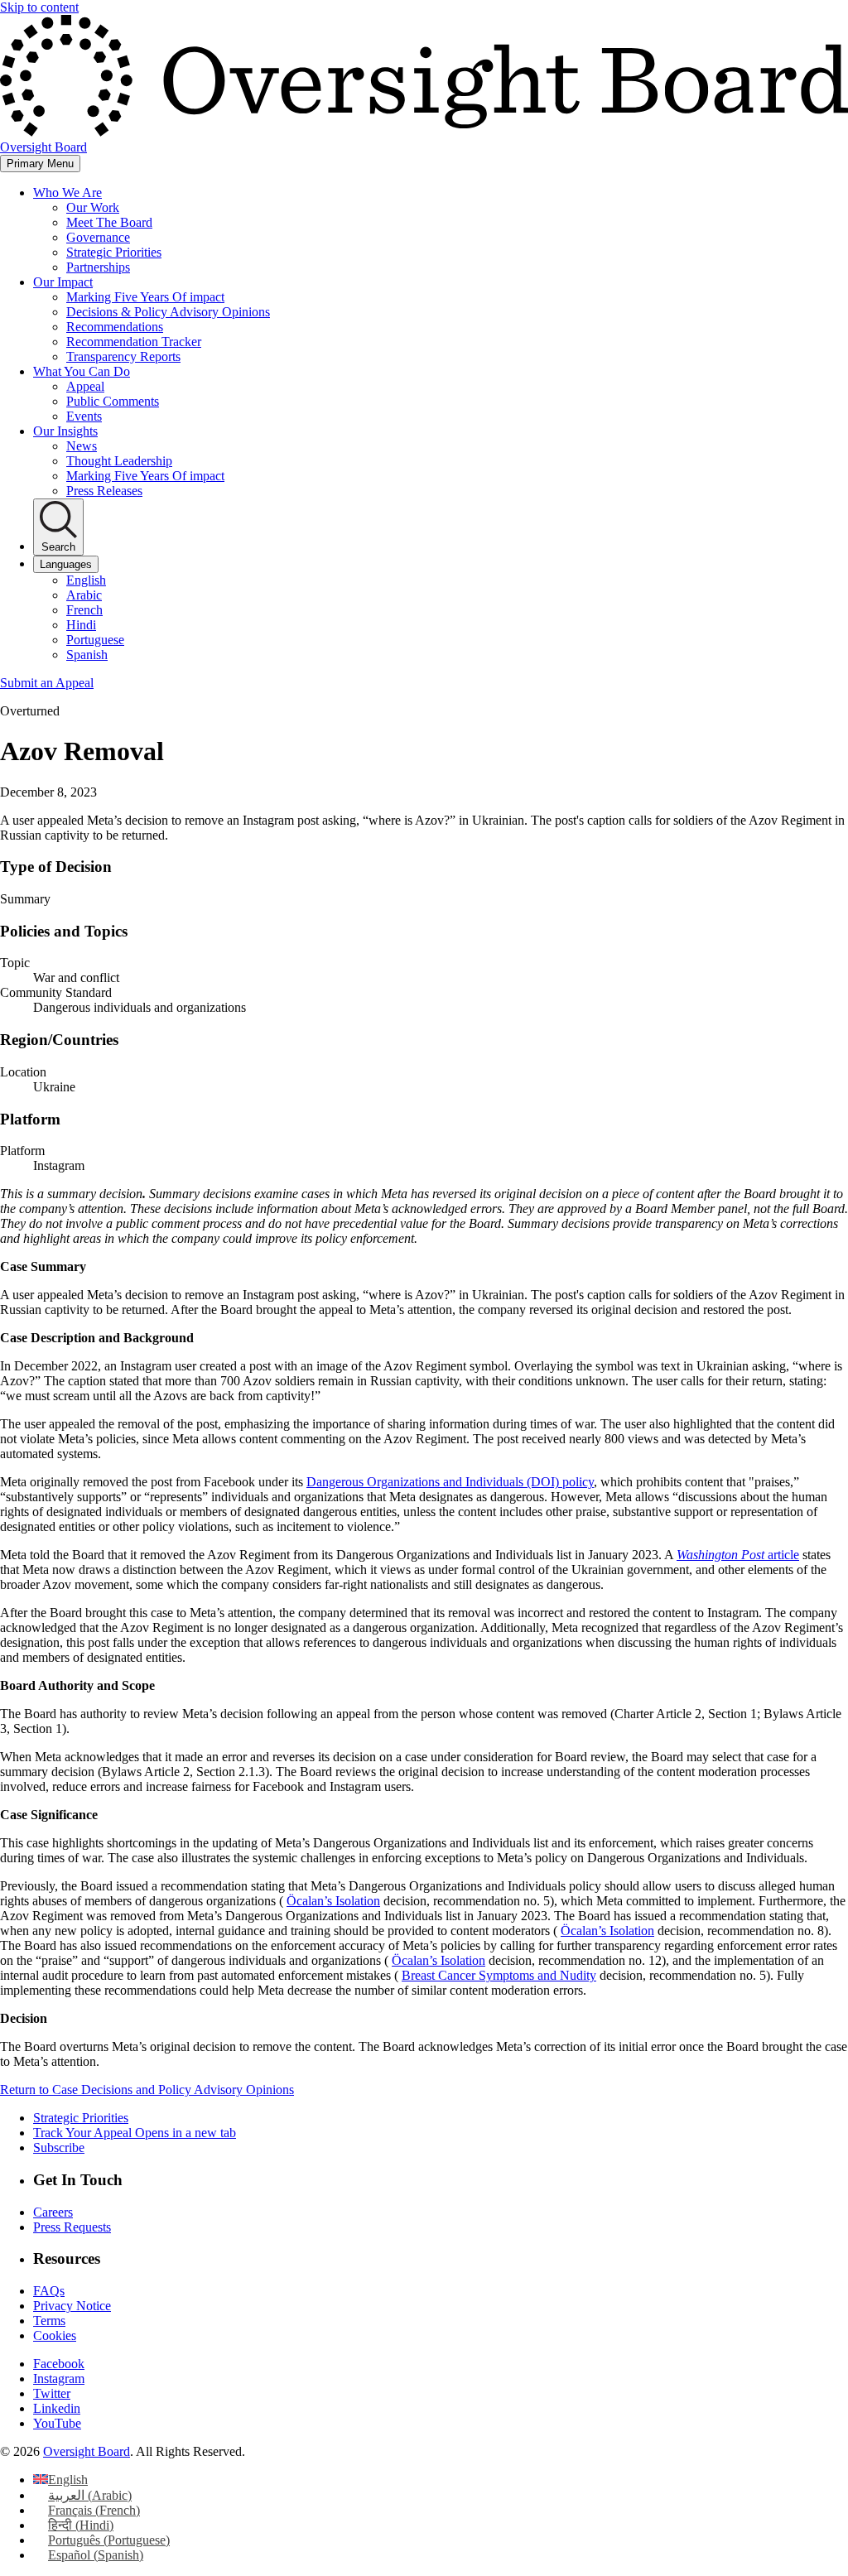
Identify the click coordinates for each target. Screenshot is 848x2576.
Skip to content (39, 7)
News (82, 446)
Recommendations (115, 327)
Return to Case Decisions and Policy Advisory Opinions (147, 2090)
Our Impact (63, 282)
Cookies (55, 2335)
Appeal (85, 386)
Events (84, 416)
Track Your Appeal (135, 2133)
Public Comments (113, 401)
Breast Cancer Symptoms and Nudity (499, 1975)
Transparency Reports (123, 356)
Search (58, 547)
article (738, 1555)
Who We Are (67, 193)
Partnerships (98, 267)
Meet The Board (109, 222)
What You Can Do (82, 371)
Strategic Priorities (114, 252)
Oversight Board (87, 2451)
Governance (98, 237)
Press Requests (72, 2227)
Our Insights (65, 431)
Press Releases (104, 491)
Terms (49, 2321)
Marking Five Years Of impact (145, 297)
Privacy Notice (72, 2306)
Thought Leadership (119, 461)
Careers (53, 2212)
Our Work (93, 207)
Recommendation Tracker (134, 342)
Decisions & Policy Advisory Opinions (168, 312)
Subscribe (59, 2147)
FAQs (49, 2291)
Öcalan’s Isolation (333, 1901)
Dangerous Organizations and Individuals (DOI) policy (450, 1482)
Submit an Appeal (47, 683)
